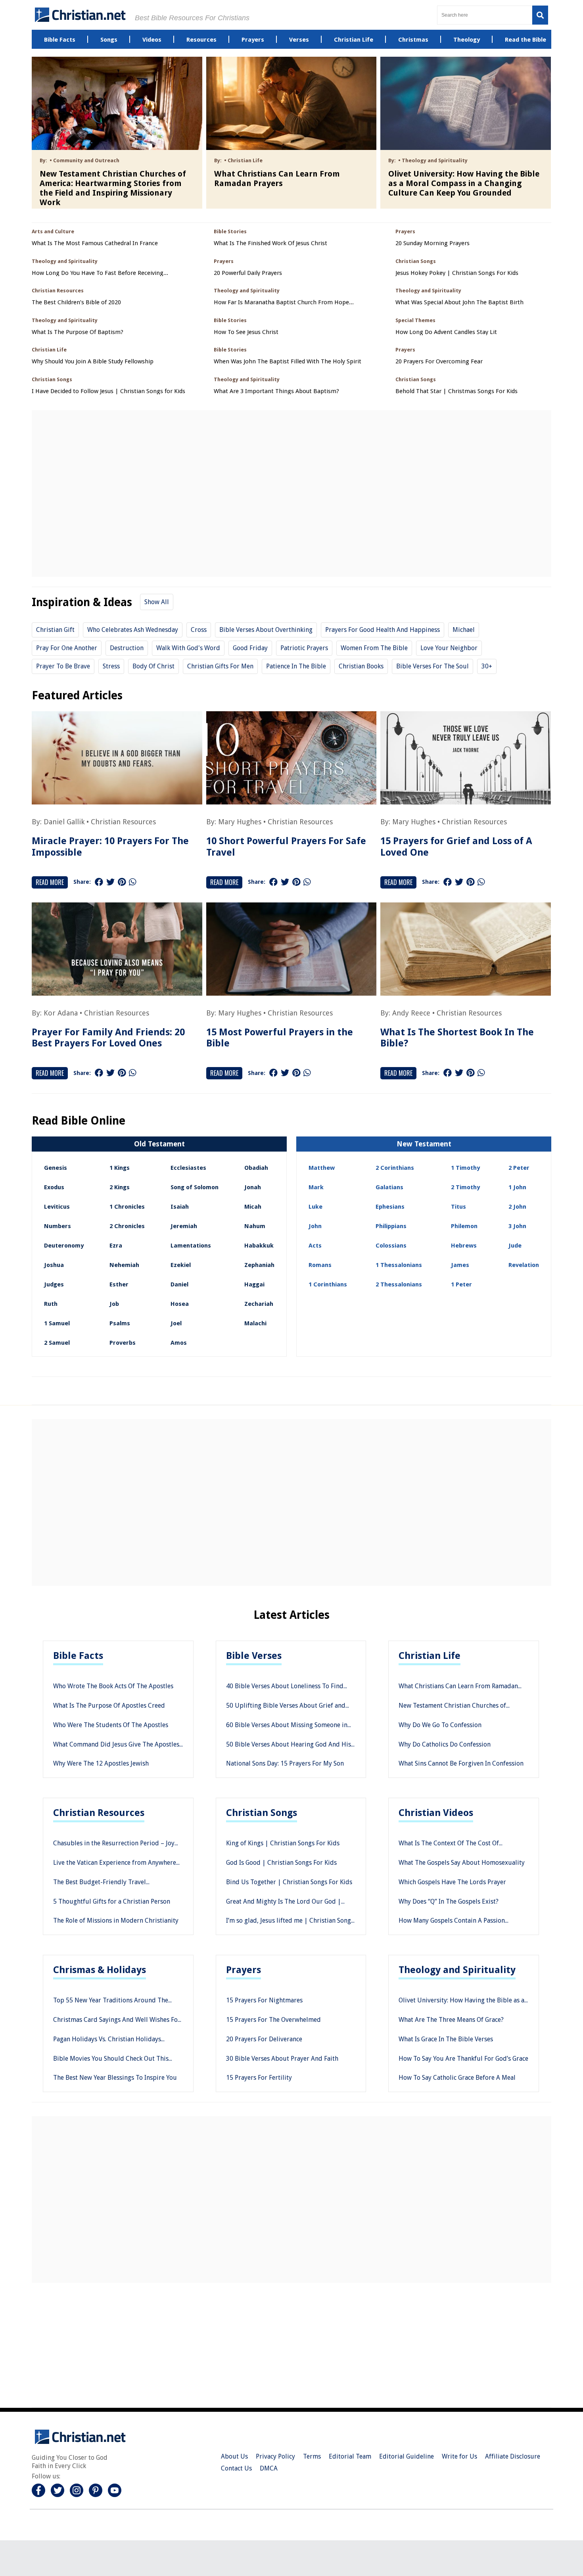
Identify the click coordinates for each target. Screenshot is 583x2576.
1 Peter (461, 1284)
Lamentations (191, 1246)
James (460, 1265)
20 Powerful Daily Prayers (248, 273)
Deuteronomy (64, 1246)
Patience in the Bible (296, 666)
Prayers (244, 1970)
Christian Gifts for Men (220, 666)
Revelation (524, 1265)
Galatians (389, 1187)
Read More (50, 882)
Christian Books (361, 666)
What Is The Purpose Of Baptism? (78, 332)
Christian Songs (262, 1813)
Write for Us (459, 2456)
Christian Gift (55, 630)
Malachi (255, 1323)
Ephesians (390, 1207)
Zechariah (259, 1304)
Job (114, 1304)
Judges (54, 1284)
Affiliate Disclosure (513, 2456)
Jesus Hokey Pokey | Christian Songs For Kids (457, 273)
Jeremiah (184, 1226)
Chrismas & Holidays (100, 1970)
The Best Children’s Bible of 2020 (76, 302)
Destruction (127, 648)
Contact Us (236, 2468)
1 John (517, 1187)
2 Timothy (465, 1187)
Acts (315, 1246)
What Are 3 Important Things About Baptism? (276, 391)
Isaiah (180, 1207)
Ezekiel (181, 1265)
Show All (157, 602)
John (315, 1226)
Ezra (116, 1246)
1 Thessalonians (399, 1265)
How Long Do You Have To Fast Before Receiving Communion (98, 273)
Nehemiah (124, 1265)
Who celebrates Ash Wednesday (133, 630)
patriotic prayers (304, 648)
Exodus (54, 1187)
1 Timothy (465, 1168)
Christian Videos (436, 1813)
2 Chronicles (127, 1226)
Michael (464, 630)
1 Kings (120, 1168)
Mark (316, 1187)
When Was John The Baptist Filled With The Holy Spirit (288, 362)
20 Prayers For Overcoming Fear (439, 362)
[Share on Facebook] (99, 882)
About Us (234, 2456)
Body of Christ (153, 666)
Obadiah (256, 1168)
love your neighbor (449, 648)
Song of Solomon (195, 1187)
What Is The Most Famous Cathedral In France (95, 243)
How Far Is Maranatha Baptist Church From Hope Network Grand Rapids (281, 302)
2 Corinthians (395, 1168)
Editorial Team (350, 2456)
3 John (517, 1226)
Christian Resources (123, 822)
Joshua (54, 1265)
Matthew (322, 1168)
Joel (176, 1323)
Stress (111, 666)
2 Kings (120, 1187)
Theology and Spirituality (457, 1970)
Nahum (255, 1226)
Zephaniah (259, 1265)
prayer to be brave (63, 666)
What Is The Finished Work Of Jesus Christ (270, 243)
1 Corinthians (328, 1284)
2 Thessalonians (399, 1284)
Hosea (180, 1304)
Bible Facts (78, 1656)
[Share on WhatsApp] (132, 882)
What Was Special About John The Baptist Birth (459, 302)
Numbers (58, 1226)
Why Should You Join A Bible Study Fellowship (93, 362)
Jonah (253, 1187)
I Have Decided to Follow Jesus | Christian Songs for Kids (108, 391)
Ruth (51, 1304)
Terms (312, 2456)
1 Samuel (57, 1323)
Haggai (254, 1284)
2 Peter (519, 1168)
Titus (458, 1207)
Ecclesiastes (188, 1168)
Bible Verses (254, 1656)
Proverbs (123, 1343)
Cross (199, 630)
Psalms (120, 1323)
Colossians (391, 1246)
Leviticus (57, 1207)
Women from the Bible (374, 648)
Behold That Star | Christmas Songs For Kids (456, 391)
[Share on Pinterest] (122, 882)
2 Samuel (57, 1343)
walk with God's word (188, 648)
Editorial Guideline (407, 2456)
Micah (253, 1207)
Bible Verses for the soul (432, 666)
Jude (515, 1246)
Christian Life (430, 1656)
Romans (320, 1265)
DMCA (269, 2468)
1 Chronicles (127, 1207)
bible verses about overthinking (266, 630)
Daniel (179, 1284)
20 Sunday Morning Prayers (432, 243)
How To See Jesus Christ (246, 332)
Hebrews (464, 1246)
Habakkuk (259, 1246)
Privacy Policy (275, 2456)
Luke (315, 1207)
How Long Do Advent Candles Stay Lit (446, 332)
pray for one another (67, 648)
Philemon (464, 1226)
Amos (179, 1343)
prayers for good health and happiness (383, 630)
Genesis (56, 1168)
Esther (119, 1284)
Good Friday (250, 648)
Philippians (391, 1226)
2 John (517, 1207)
